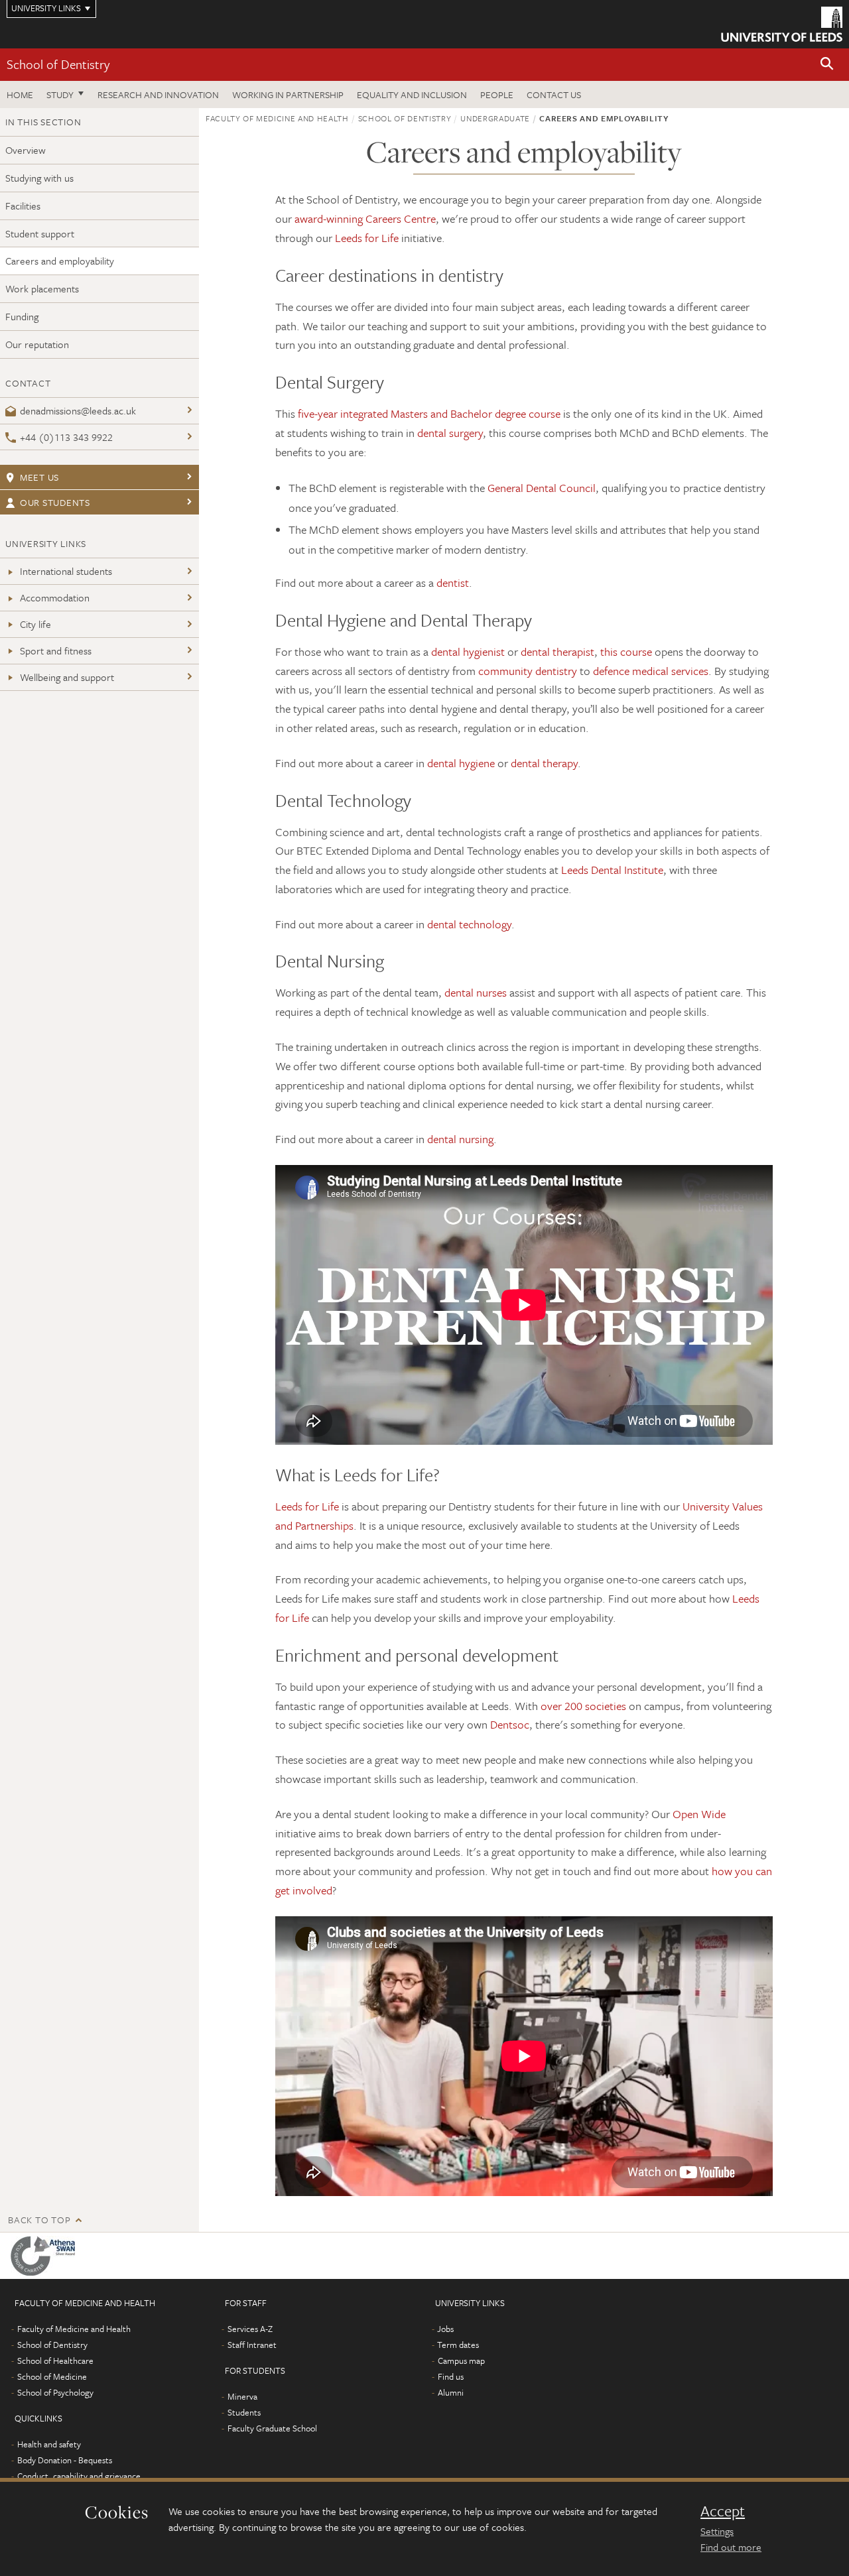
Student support (40, 233)
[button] (827, 65)
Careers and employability (60, 261)
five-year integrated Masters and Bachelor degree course (429, 413)
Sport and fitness (56, 650)
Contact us (554, 94)
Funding (22, 316)
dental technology (469, 924)
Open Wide (699, 1814)
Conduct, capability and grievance (79, 2476)
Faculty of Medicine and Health (277, 118)
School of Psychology (55, 2392)
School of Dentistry (58, 64)
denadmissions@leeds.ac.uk (78, 410)
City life (35, 624)
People (497, 94)
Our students (55, 502)
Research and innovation (158, 94)
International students (66, 571)
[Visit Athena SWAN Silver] (45, 2256)
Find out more (731, 2547)
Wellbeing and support (67, 677)
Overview (26, 150)
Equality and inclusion (412, 94)
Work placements (42, 288)
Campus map (461, 2361)
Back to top (39, 2220)
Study (60, 94)
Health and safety (49, 2444)
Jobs (445, 2329)
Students (244, 2412)
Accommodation (55, 597)
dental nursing (460, 1139)
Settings (717, 2531)
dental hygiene (461, 763)
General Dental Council (542, 488)
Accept (723, 2511)
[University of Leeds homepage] (782, 24)
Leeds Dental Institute (612, 870)
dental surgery (450, 433)
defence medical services (651, 671)
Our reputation (37, 344)
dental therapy (544, 763)
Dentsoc (510, 1724)
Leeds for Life (367, 238)
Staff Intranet (252, 2345)
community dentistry (528, 671)
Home (20, 94)
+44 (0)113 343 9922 (66, 437)
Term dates (458, 2345)
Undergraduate (495, 118)
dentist (453, 583)
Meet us (39, 477)
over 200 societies (583, 1706)
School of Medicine (52, 2376)
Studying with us (39, 178)
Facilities (23, 206)
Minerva (242, 2396)
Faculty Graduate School (272, 2428)
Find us (451, 2376)
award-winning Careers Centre (365, 218)
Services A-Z (250, 2329)
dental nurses (476, 992)
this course (626, 651)
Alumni (451, 2392)
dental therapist (557, 651)
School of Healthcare (55, 2361)
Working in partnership (288, 94)
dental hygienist (468, 651)
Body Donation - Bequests (65, 2460)
